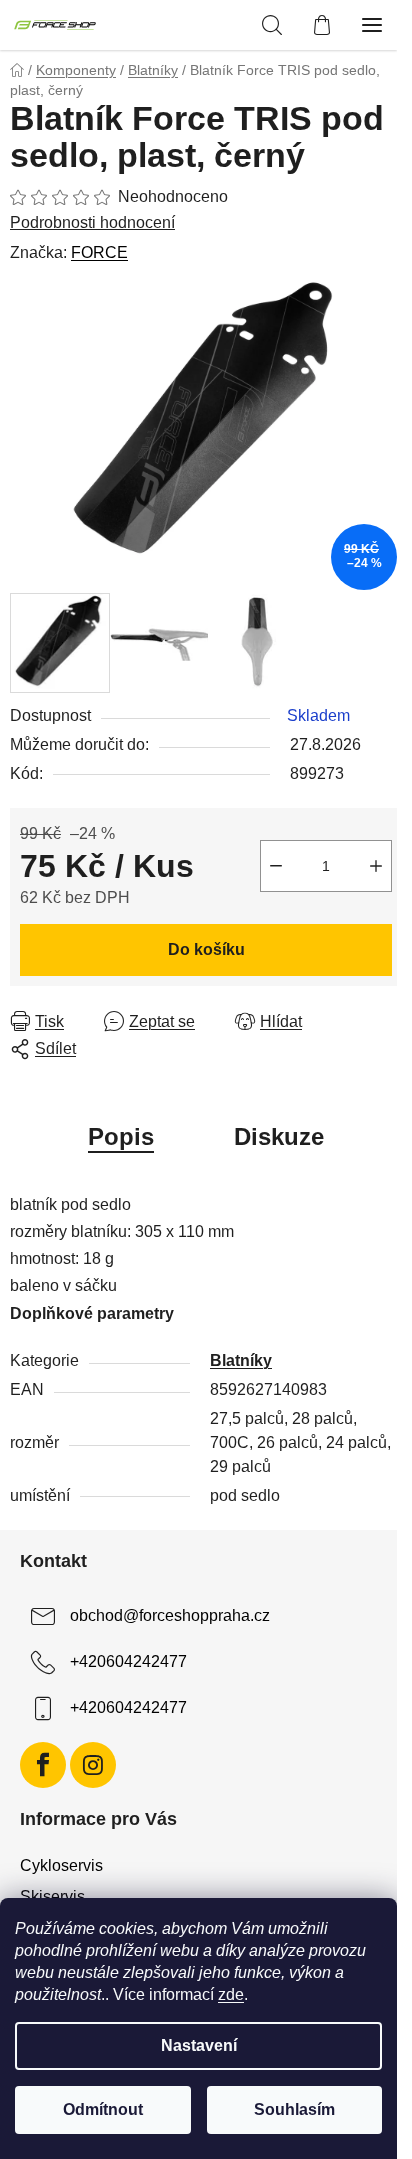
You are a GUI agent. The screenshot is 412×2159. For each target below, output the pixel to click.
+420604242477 (128, 1661)
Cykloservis (61, 1865)
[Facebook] (43, 1765)
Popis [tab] (121, 1136)
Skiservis (52, 1896)
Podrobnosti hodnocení (92, 222)
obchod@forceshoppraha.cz (170, 1615)
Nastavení (199, 2045)
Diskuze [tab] (279, 1136)
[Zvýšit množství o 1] (376, 866)
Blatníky (241, 1360)
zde (231, 1994)
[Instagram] (93, 1765)
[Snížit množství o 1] (276, 866)
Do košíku (206, 949)
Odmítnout (103, 2109)
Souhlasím (294, 2109)
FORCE (99, 252)
